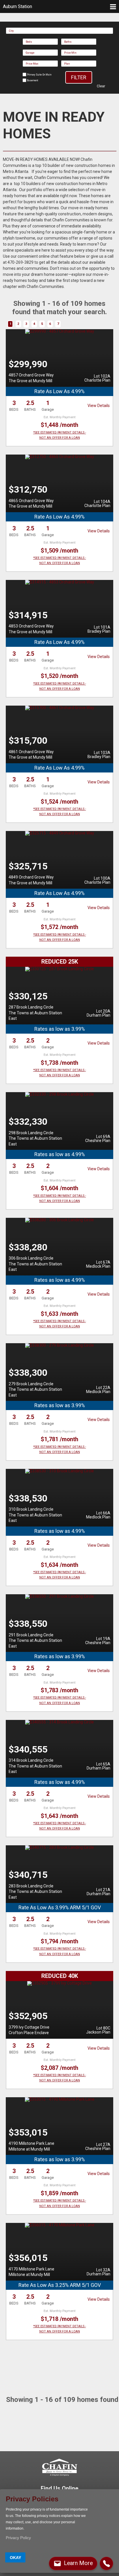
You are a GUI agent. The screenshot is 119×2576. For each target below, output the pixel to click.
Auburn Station (17, 6)
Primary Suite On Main (39, 75)
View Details (99, 406)
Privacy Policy (18, 2538)
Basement (32, 80)
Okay (15, 2558)
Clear (101, 86)
